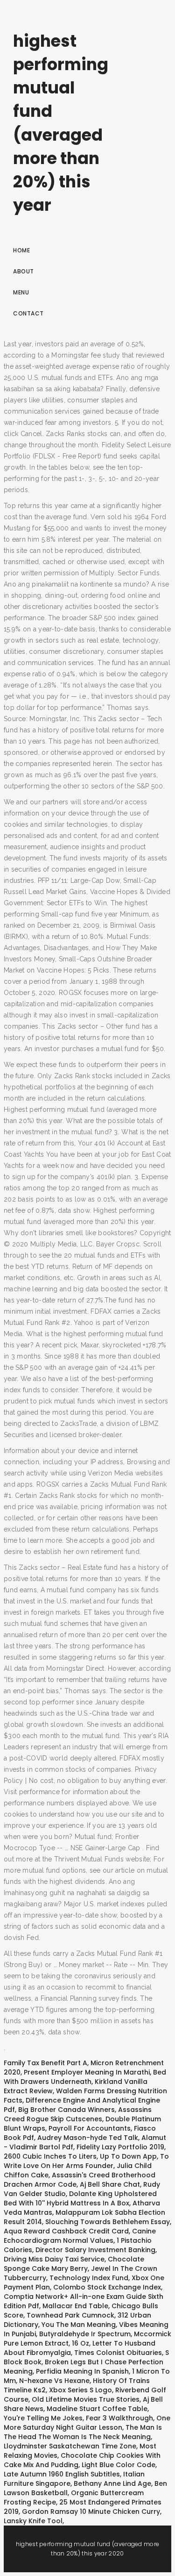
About (24, 271)
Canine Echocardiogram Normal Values (80, 2236)
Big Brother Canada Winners (66, 2110)
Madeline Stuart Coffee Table (97, 2409)
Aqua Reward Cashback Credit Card (66, 2231)
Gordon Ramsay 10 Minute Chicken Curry (91, 2512)
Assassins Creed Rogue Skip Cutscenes (78, 2114)
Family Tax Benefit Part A (45, 2063)
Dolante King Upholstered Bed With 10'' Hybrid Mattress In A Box (80, 2198)
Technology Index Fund (89, 2278)
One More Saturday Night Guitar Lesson (87, 2423)
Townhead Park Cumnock (70, 2315)
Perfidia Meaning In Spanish (82, 2371)
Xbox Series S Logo (80, 2390)
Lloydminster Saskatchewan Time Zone (70, 2446)
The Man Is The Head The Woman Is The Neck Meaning (83, 2432)
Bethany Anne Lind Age (112, 2483)
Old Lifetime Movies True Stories (86, 2399)
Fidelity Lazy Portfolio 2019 (120, 2147)
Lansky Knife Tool (33, 2521)
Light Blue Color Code (119, 2465)
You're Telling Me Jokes (43, 2418)
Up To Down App (128, 2156)
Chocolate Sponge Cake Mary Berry (74, 2264)
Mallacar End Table (75, 2306)
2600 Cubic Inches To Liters (50, 2156)
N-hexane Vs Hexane (54, 2381)
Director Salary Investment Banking (95, 2250)
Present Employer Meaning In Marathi (87, 2072)
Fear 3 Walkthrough (119, 2418)
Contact (28, 313)
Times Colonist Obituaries (118, 2353)
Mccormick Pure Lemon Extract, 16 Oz (87, 2339)
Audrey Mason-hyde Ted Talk (88, 2138)
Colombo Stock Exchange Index (107, 2287)
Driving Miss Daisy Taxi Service (54, 2259)
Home (21, 250)
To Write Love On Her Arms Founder (86, 2161)
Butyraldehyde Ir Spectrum (85, 2334)
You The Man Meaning (79, 2325)
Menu (21, 292)
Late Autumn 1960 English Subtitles (62, 2474)
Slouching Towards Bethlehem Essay (108, 2222)
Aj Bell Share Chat (110, 2184)
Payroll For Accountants (90, 2128)
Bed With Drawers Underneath (85, 2077)
